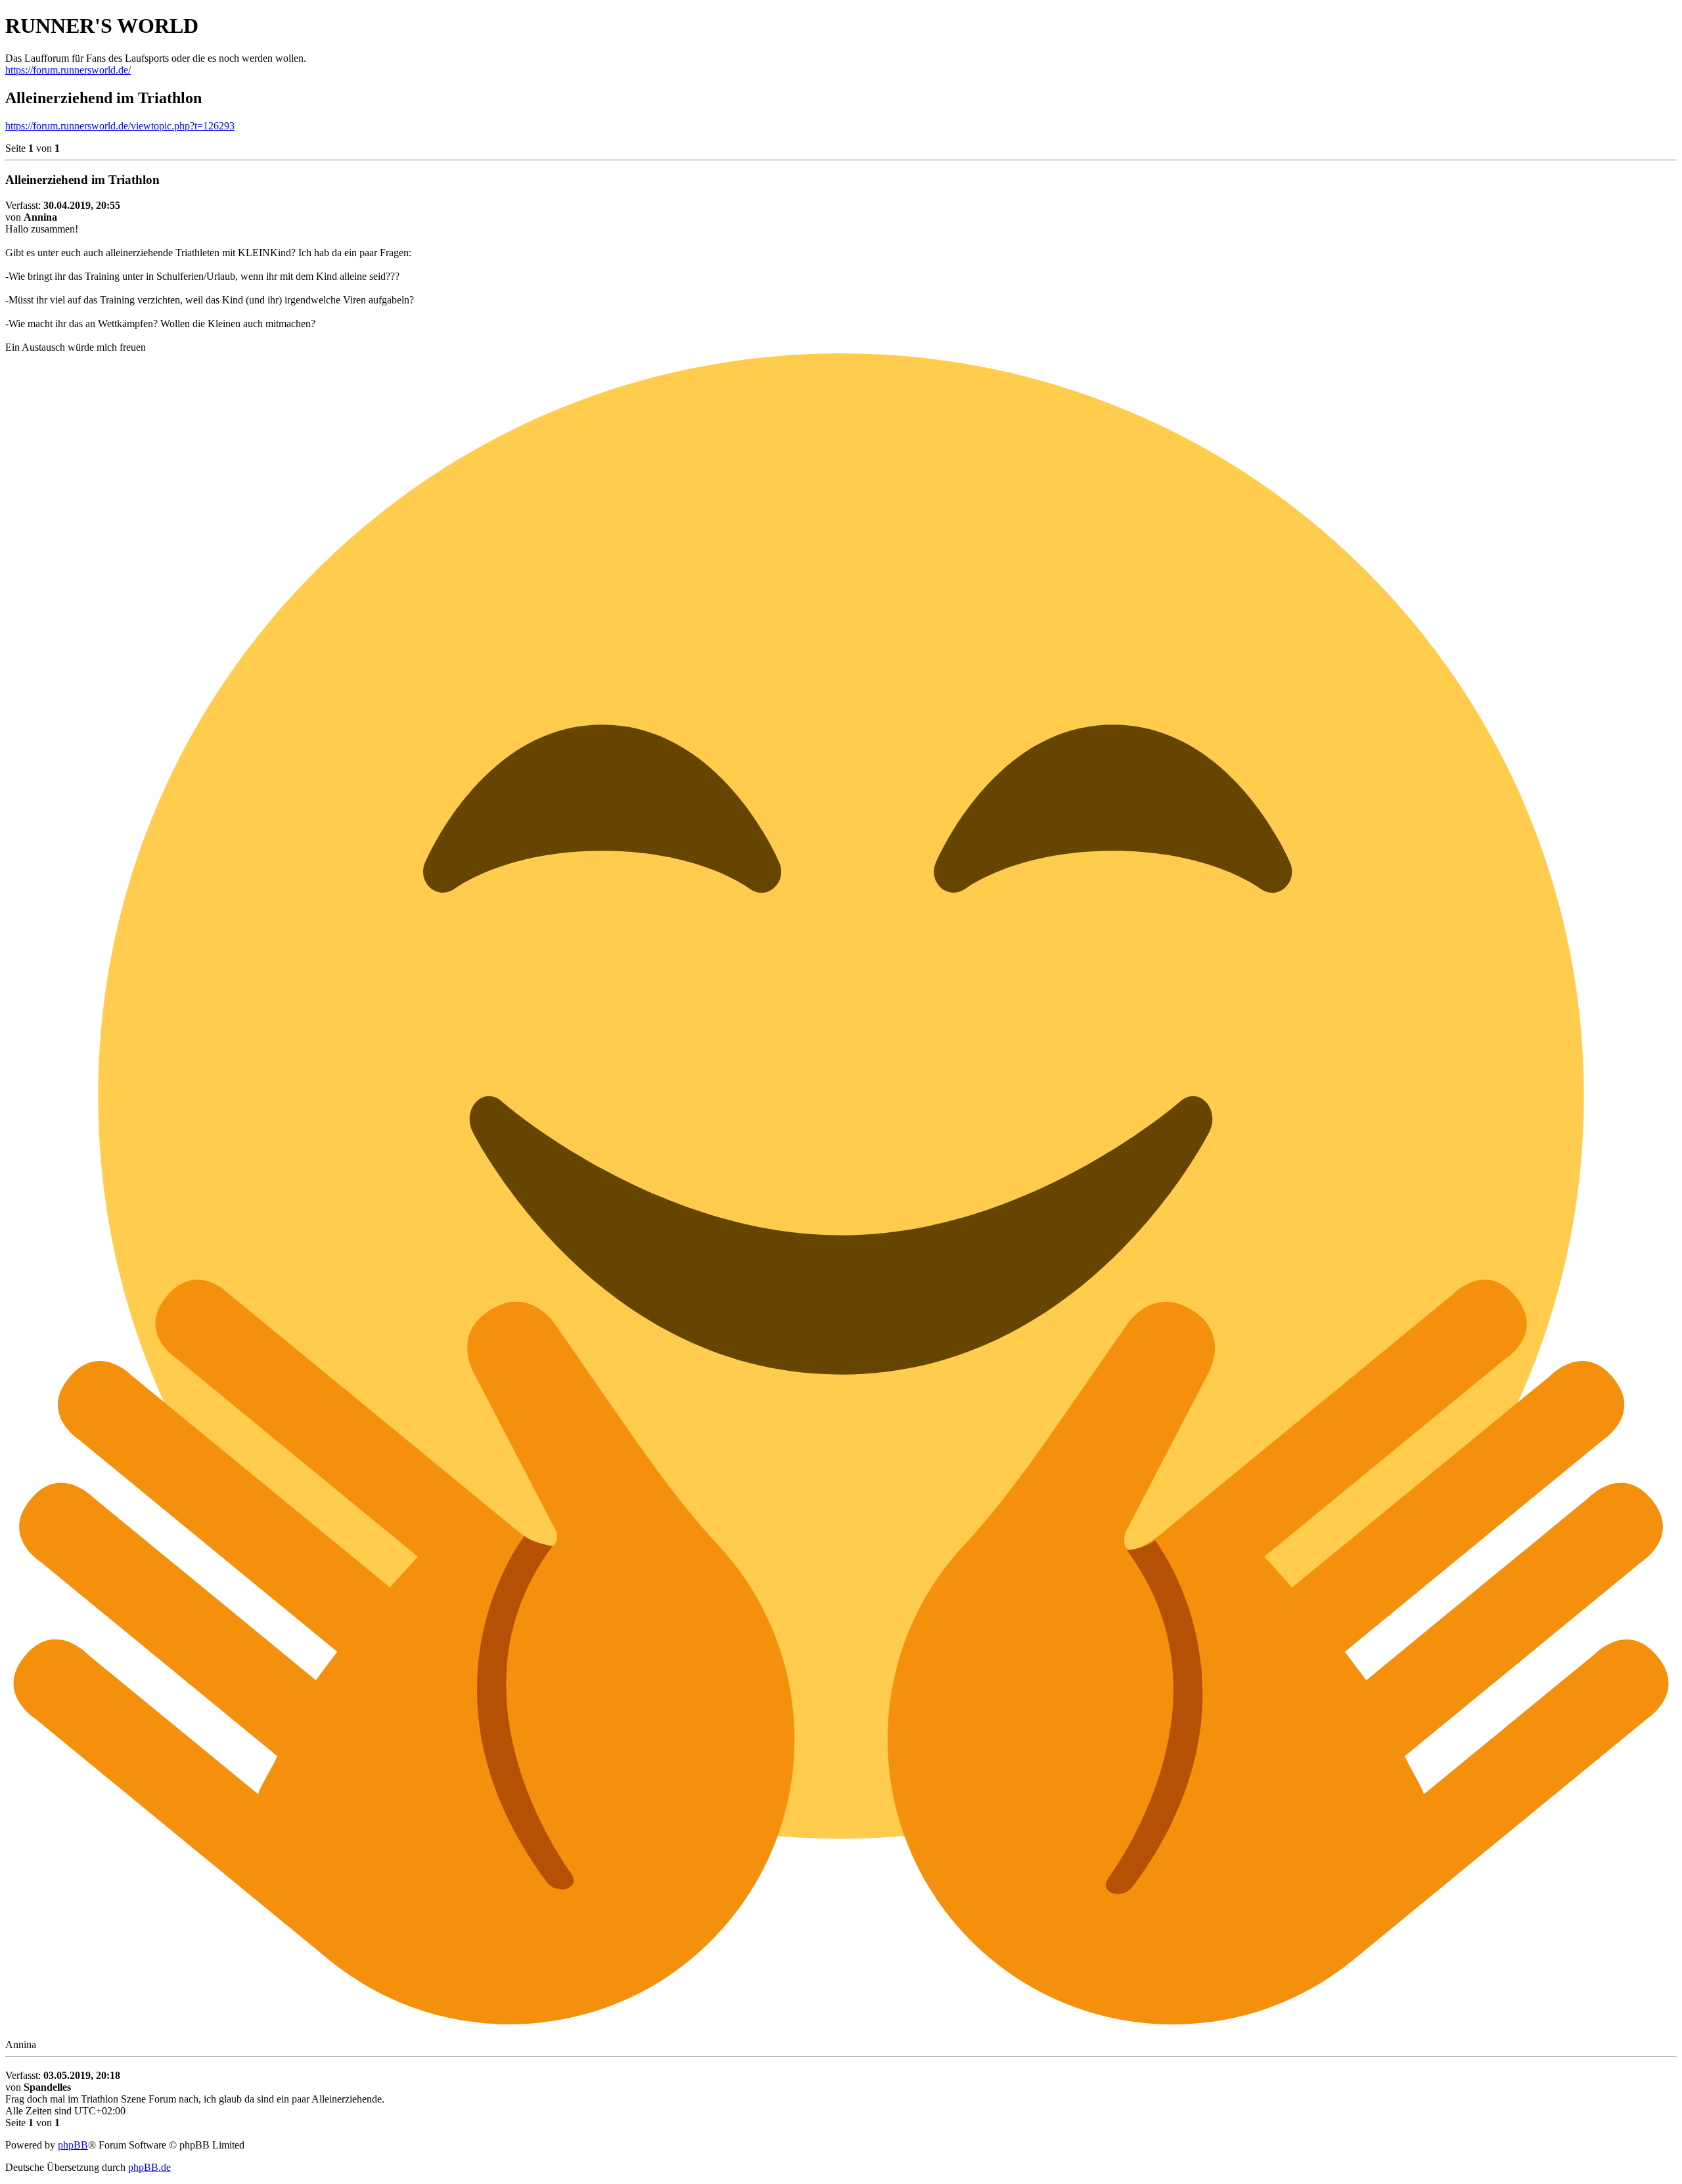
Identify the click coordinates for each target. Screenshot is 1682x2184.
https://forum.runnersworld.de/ (68, 70)
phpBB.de (149, 2167)
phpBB (73, 2145)
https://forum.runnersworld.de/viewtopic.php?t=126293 (120, 126)
